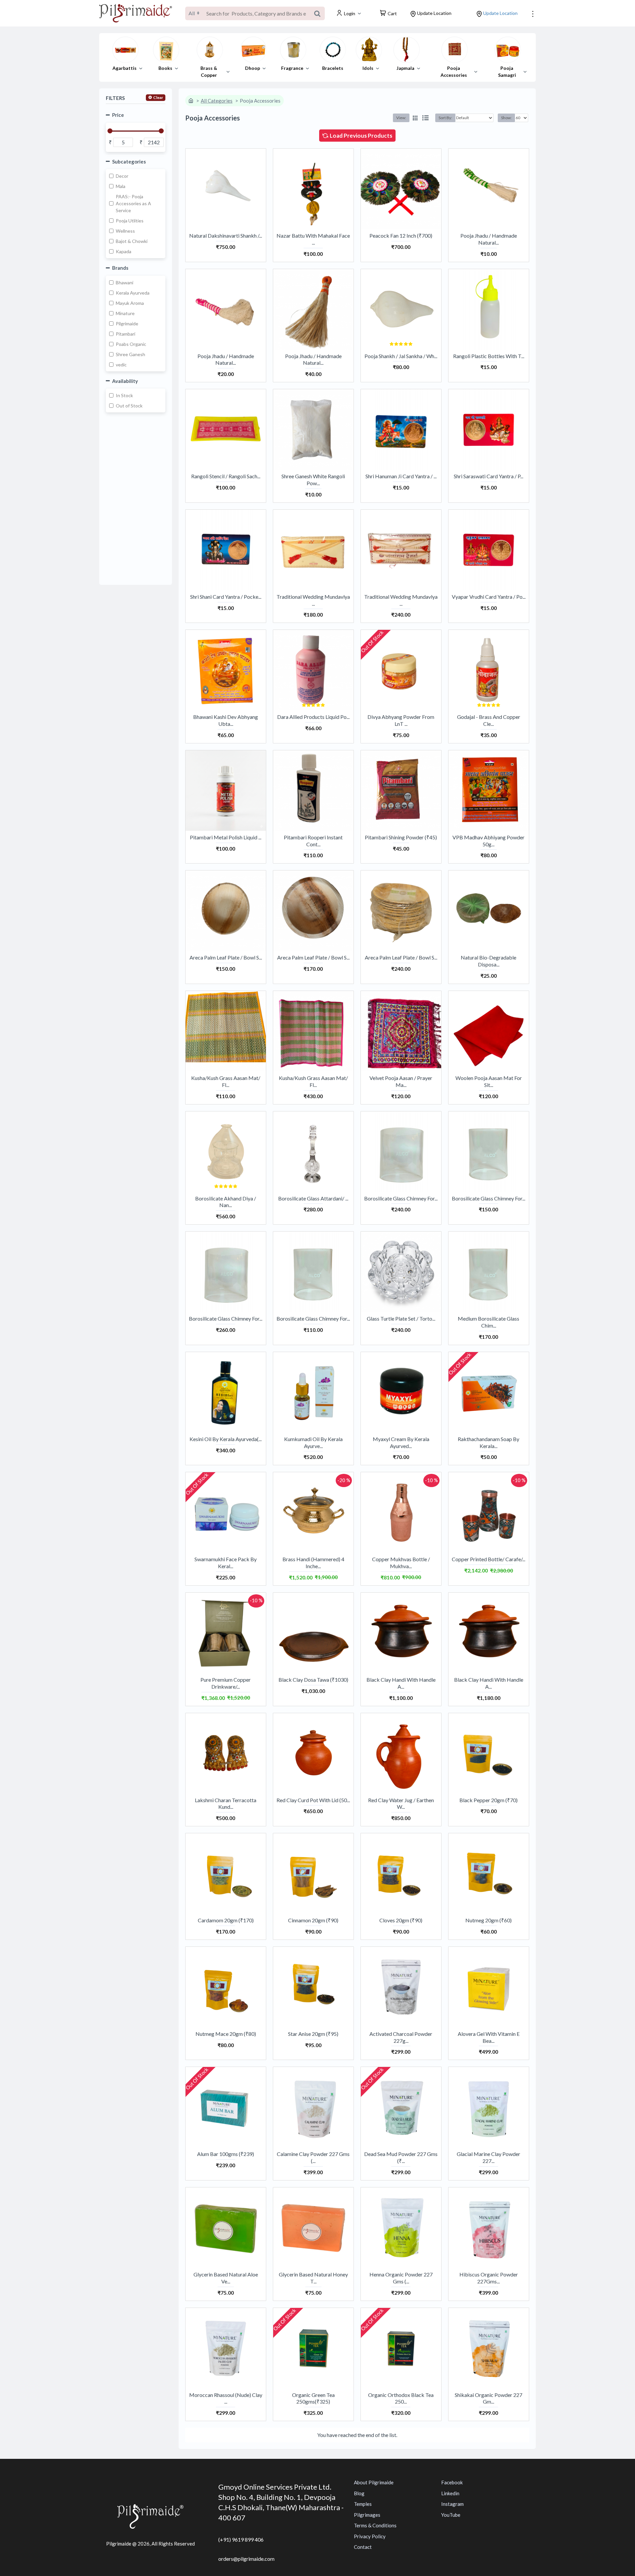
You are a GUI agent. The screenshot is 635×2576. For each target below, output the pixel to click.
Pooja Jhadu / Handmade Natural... (489, 239)
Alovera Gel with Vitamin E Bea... (489, 2037)
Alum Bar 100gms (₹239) (226, 2154)
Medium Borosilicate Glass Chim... (488, 1322)
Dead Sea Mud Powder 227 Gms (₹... (401, 2157)
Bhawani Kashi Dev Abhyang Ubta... (226, 720)
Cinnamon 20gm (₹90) (313, 1920)
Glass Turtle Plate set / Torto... (401, 1318)
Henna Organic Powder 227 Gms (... (401, 2278)
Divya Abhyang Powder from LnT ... (401, 720)
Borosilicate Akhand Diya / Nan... (226, 1202)
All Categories (217, 101)
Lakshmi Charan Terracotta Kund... (226, 1803)
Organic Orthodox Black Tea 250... (401, 2398)
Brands (120, 268)
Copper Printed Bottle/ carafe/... (488, 1559)
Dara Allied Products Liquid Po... (313, 717)
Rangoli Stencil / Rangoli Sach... (226, 476)
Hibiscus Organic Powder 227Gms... (489, 2278)
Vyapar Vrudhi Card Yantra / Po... (489, 597)
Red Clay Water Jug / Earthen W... (401, 1803)
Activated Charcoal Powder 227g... (401, 2037)
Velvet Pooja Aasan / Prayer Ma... (401, 1081)
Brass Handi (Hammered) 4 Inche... (313, 1563)
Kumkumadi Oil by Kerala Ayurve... (313, 1442)
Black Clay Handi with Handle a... (401, 1683)
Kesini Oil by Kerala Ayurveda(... (226, 1439)
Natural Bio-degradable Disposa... (488, 961)
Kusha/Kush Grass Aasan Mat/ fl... (226, 1081)
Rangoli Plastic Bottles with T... (489, 356)
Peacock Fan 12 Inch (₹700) (401, 235)
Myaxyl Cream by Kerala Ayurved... (401, 1442)
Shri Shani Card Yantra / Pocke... (226, 597)
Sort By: (445, 118)
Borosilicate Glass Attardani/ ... (313, 1198)
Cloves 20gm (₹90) (401, 1920)
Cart (392, 13)
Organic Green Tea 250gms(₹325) (313, 2398)
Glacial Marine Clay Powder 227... (488, 2157)
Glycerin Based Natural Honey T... (313, 2278)
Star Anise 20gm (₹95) (313, 2034)
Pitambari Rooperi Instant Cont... (313, 841)
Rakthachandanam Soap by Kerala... (488, 1442)
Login (350, 13)
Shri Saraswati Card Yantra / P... (488, 476)
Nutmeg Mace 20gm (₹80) (226, 2034)
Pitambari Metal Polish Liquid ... (226, 837)
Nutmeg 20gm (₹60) (488, 1920)
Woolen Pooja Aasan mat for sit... (489, 1081)
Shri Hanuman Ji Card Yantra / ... (401, 476)
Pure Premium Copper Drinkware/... (226, 1683)
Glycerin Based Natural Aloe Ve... (226, 2278)
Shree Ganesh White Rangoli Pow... (313, 480)
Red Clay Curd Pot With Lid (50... (313, 1800)
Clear (158, 97)
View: (401, 118)
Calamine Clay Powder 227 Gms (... (313, 2157)
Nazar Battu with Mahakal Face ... (313, 239)
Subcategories (129, 162)
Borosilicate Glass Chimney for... (401, 1198)
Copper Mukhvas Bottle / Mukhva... (401, 1563)
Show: (506, 118)
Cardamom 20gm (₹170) (226, 1920)
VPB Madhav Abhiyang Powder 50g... (488, 841)
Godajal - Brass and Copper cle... (489, 720)
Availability (125, 381)
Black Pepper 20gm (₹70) (488, 1800)
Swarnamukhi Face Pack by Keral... (226, 1563)
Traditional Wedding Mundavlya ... (313, 600)
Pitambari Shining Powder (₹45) (401, 837)
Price (118, 115)
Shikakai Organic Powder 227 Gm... (488, 2398)
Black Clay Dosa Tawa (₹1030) (313, 1680)
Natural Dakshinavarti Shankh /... (226, 235)
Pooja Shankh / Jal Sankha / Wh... (401, 356)
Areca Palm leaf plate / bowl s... (226, 957)
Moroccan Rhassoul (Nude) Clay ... (226, 2398)
